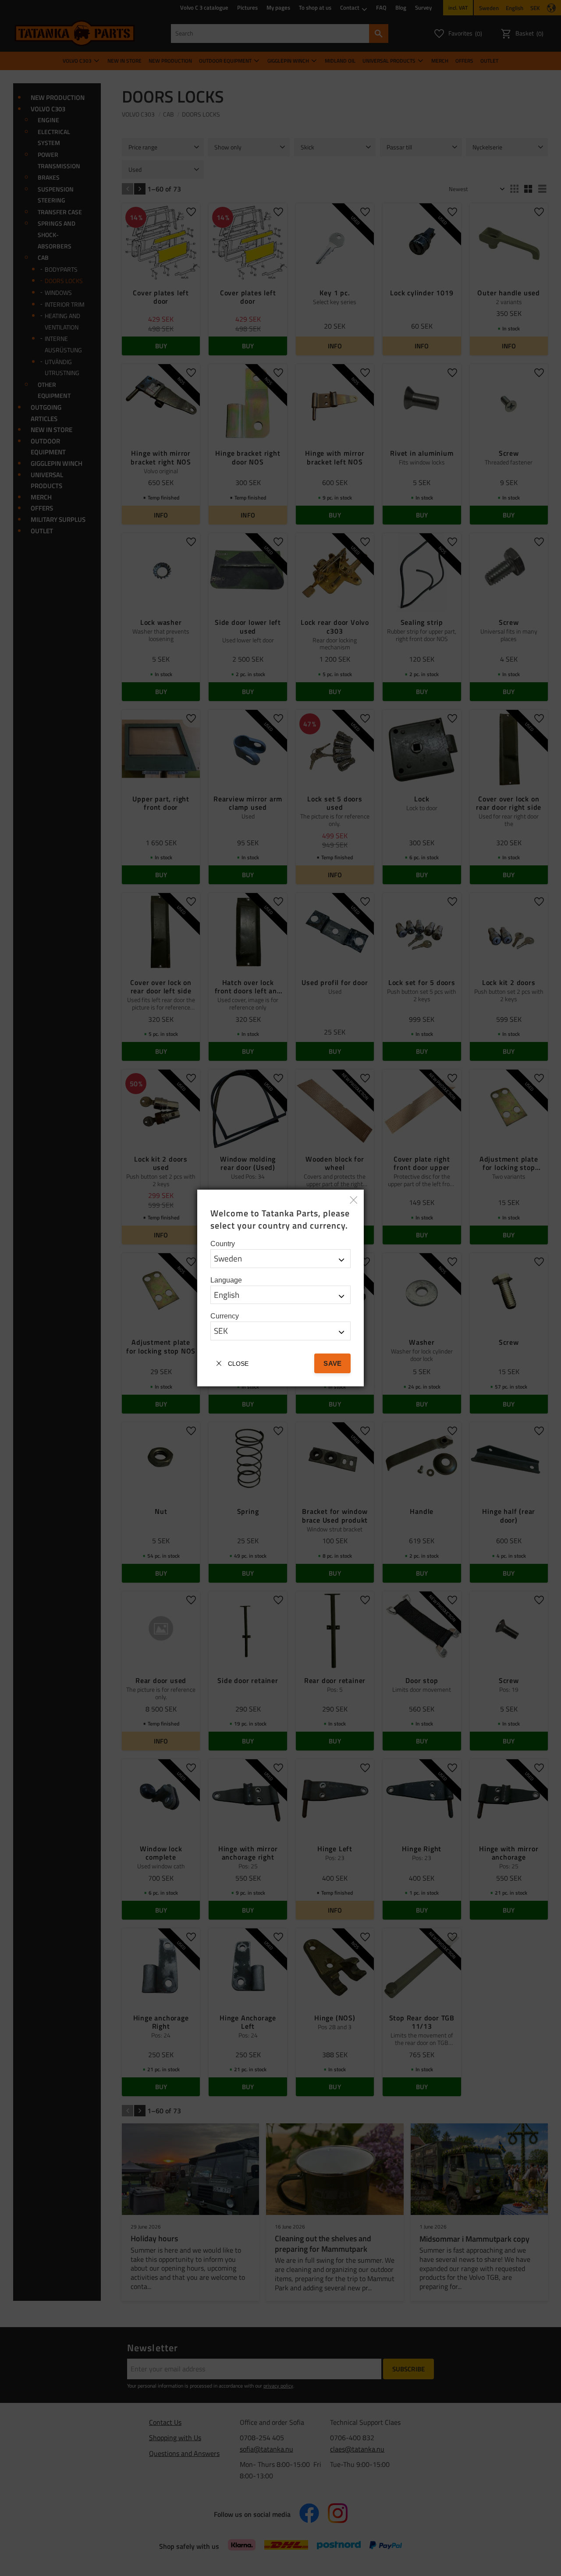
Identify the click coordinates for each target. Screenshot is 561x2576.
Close (238, 1364)
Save (332, 1363)
